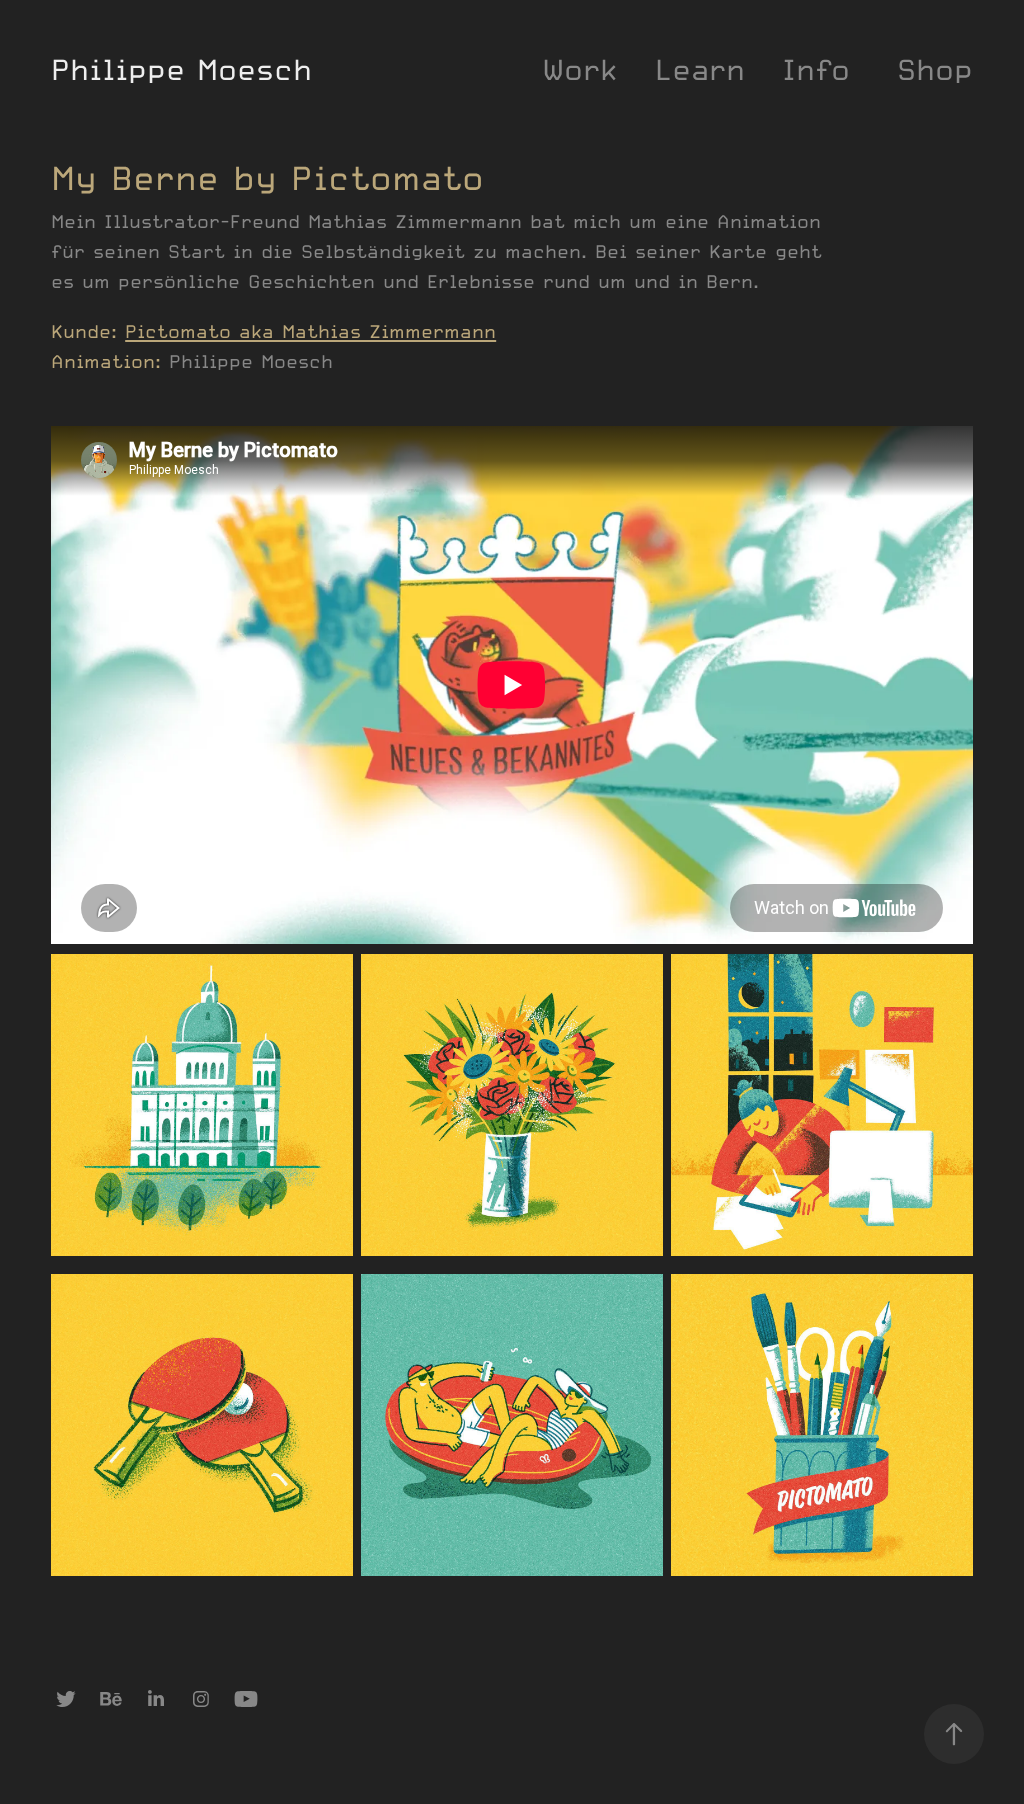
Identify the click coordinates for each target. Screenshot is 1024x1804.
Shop (935, 69)
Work (580, 69)
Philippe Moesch (181, 69)
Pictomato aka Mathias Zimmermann (310, 331)
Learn (700, 69)
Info (816, 69)
